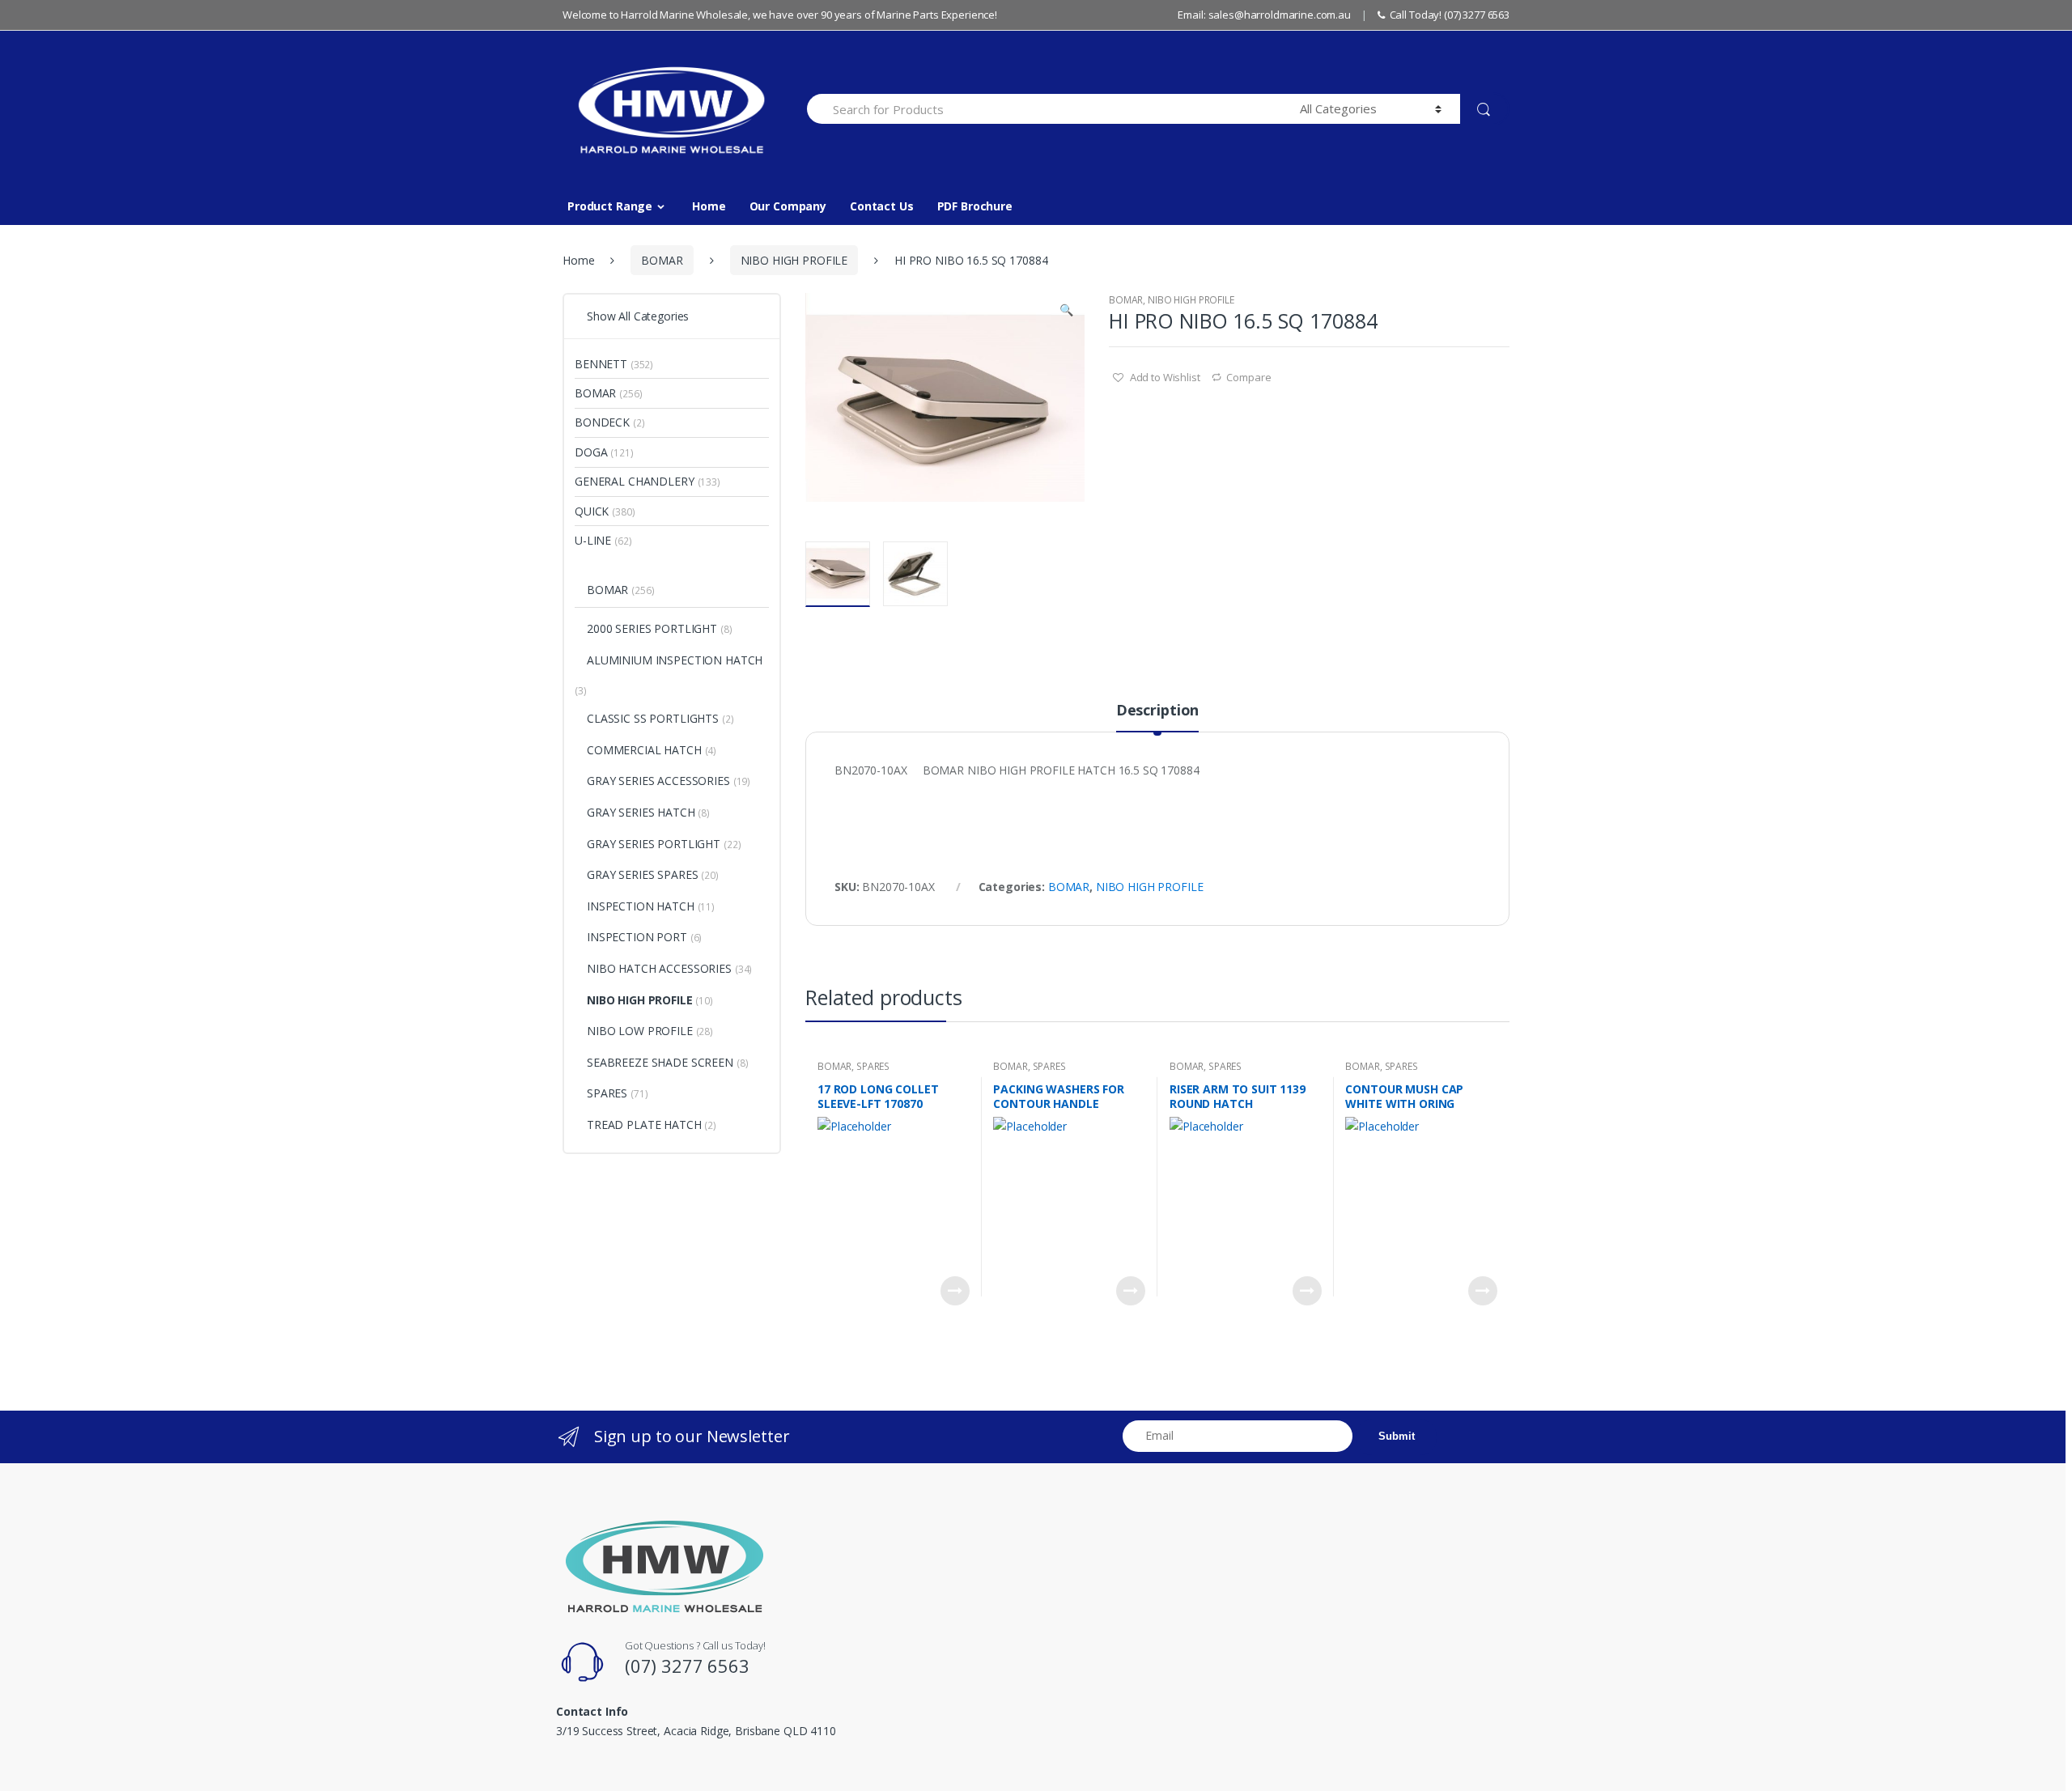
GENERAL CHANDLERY (635, 481)
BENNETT (601, 364)
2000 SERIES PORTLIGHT (652, 628)
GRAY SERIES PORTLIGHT (654, 844)
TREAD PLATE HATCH (644, 1125)
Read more (955, 1291)
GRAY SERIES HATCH (641, 812)
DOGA (591, 452)
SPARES (873, 1066)
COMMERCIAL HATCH (644, 750)
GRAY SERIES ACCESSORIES (658, 781)
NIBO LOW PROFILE (640, 1031)
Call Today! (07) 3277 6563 (1450, 15)
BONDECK (602, 422)
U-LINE (593, 540)
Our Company (788, 206)
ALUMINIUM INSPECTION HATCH (675, 660)
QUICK (592, 511)
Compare (1248, 377)
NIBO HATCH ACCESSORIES (659, 968)
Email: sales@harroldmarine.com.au (1264, 15)
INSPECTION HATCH (641, 906)
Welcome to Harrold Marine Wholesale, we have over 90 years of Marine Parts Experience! (780, 15)
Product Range (610, 206)
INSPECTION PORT (637, 937)
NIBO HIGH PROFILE (794, 260)
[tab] (1157, 717)
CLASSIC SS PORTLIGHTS (653, 718)
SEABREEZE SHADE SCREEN (660, 1062)
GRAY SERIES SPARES (642, 874)
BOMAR (662, 260)
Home (709, 206)
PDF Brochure (975, 206)
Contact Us (882, 206)
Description (1157, 711)
